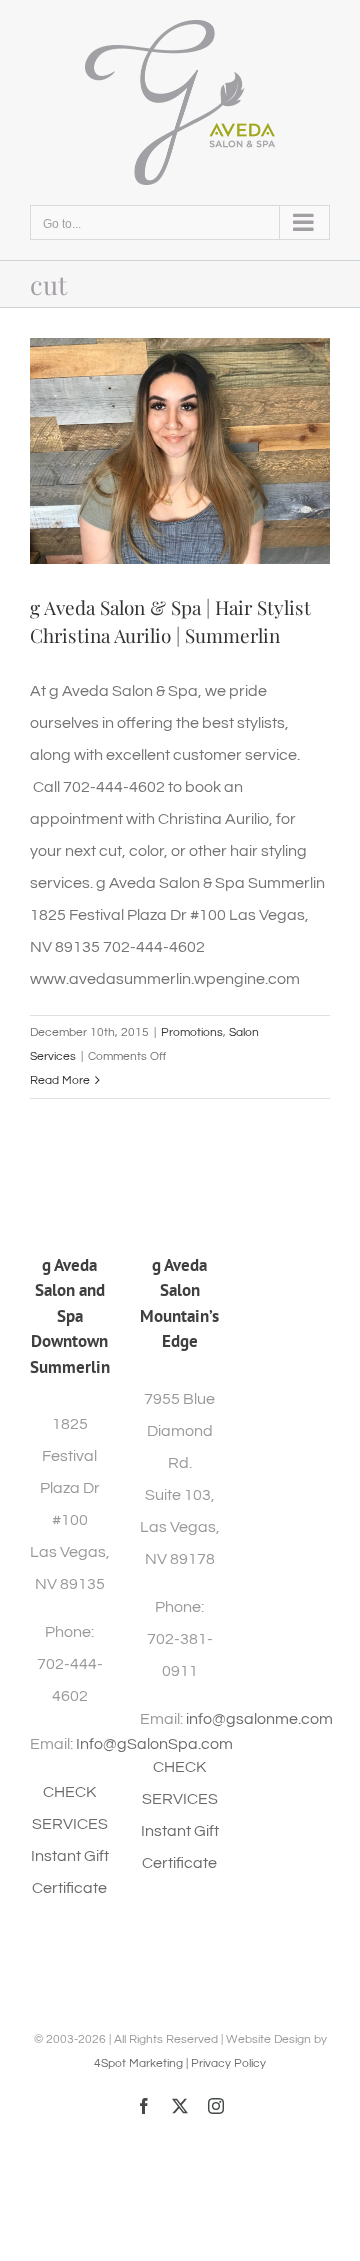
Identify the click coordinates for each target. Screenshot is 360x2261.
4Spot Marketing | (142, 2063)
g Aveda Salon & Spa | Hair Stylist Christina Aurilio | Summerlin (170, 621)
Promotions (192, 1032)
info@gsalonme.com (259, 1719)
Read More (60, 1080)
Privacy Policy (228, 2063)
